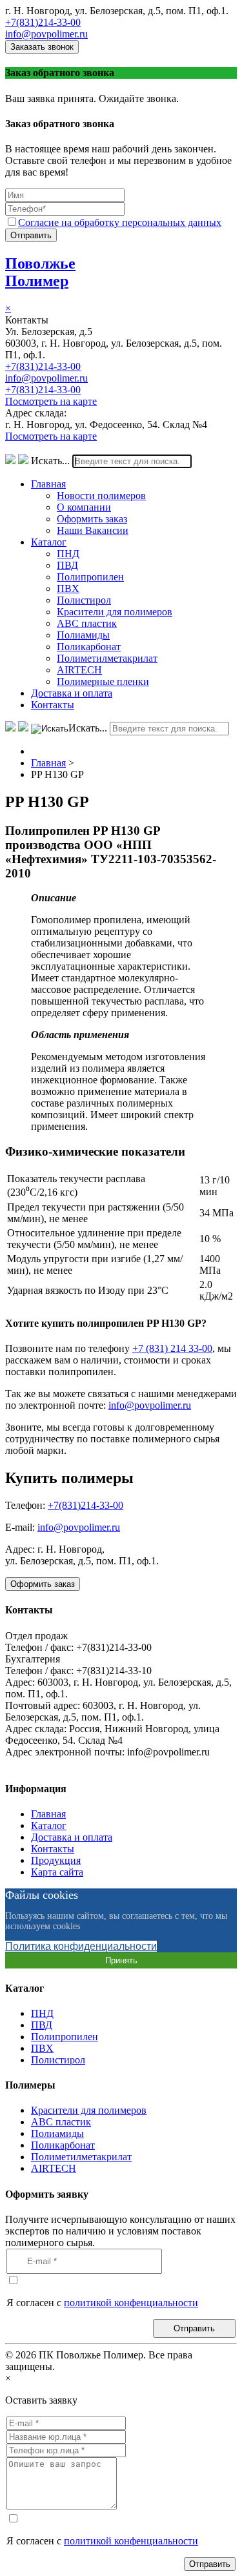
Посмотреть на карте (51, 401)
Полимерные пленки (103, 681)
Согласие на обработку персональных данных (120, 222)
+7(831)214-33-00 (43, 22)
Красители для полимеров (115, 612)
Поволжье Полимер (40, 272)
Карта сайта (57, 1872)
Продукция (56, 1860)
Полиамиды (83, 635)
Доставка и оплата (72, 693)
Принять (121, 1960)
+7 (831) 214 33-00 (172, 1348)
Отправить (31, 235)
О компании (84, 507)
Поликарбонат (89, 647)
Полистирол (84, 600)
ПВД (67, 565)
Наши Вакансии (93, 530)
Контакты (53, 705)
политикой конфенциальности (131, 2303)
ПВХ (68, 588)
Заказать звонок (42, 47)
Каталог (49, 542)
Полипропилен (90, 577)
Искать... (50, 461)
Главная (48, 484)
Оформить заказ (92, 519)
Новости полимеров (101, 496)
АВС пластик (87, 623)
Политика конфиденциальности (81, 1946)
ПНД (68, 554)
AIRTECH (79, 670)
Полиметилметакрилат (107, 658)
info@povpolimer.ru (46, 34)
